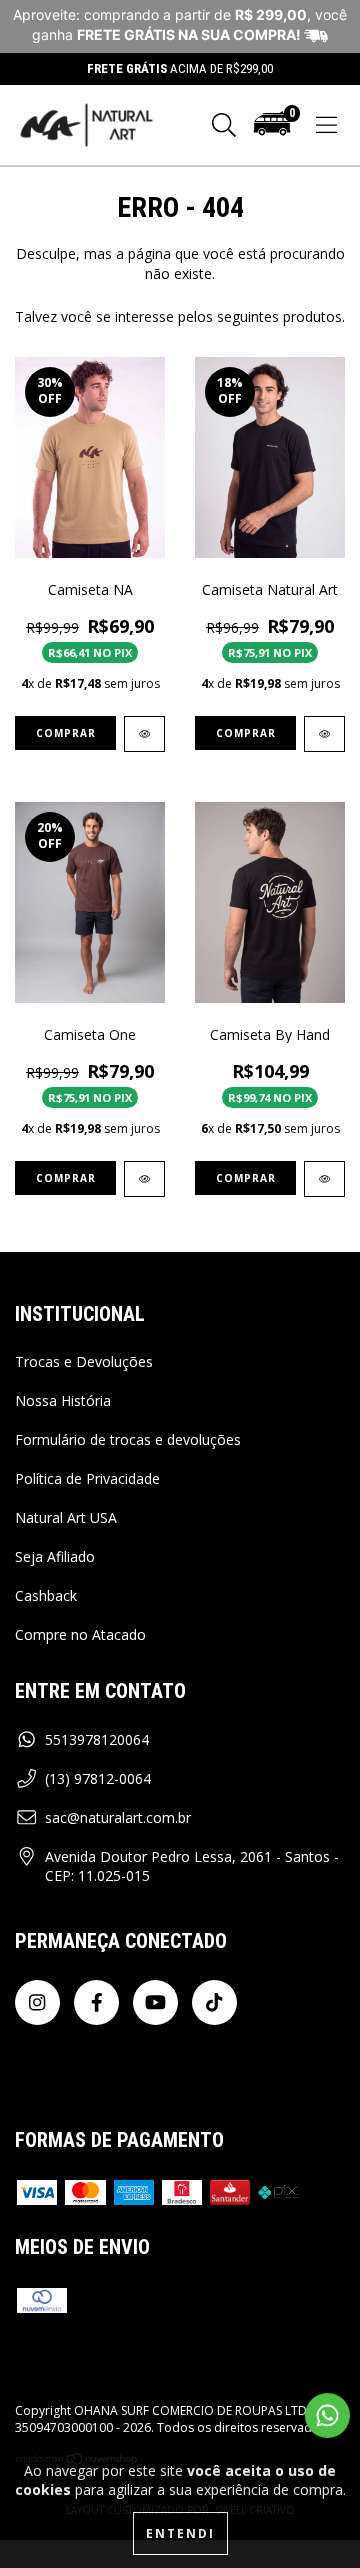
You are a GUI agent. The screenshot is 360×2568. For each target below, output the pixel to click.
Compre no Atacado (80, 1634)
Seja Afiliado (55, 1556)
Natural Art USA (66, 1517)
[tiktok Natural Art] (214, 2002)
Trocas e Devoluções (84, 1361)
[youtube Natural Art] (155, 2002)
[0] (272, 133)
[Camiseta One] (144, 1179)
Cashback (46, 1595)
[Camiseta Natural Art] (324, 734)
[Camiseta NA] (144, 734)
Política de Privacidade (87, 1478)
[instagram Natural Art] (37, 2002)
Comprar (66, 733)
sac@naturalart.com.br (118, 1817)
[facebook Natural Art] (96, 2002)
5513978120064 (97, 1739)
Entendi (180, 2533)
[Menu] (326, 125)
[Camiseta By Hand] (324, 1179)
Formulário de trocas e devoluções (128, 1439)
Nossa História (63, 1400)
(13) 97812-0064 (98, 1778)
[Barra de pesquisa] (224, 125)
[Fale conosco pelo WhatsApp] (327, 2415)
